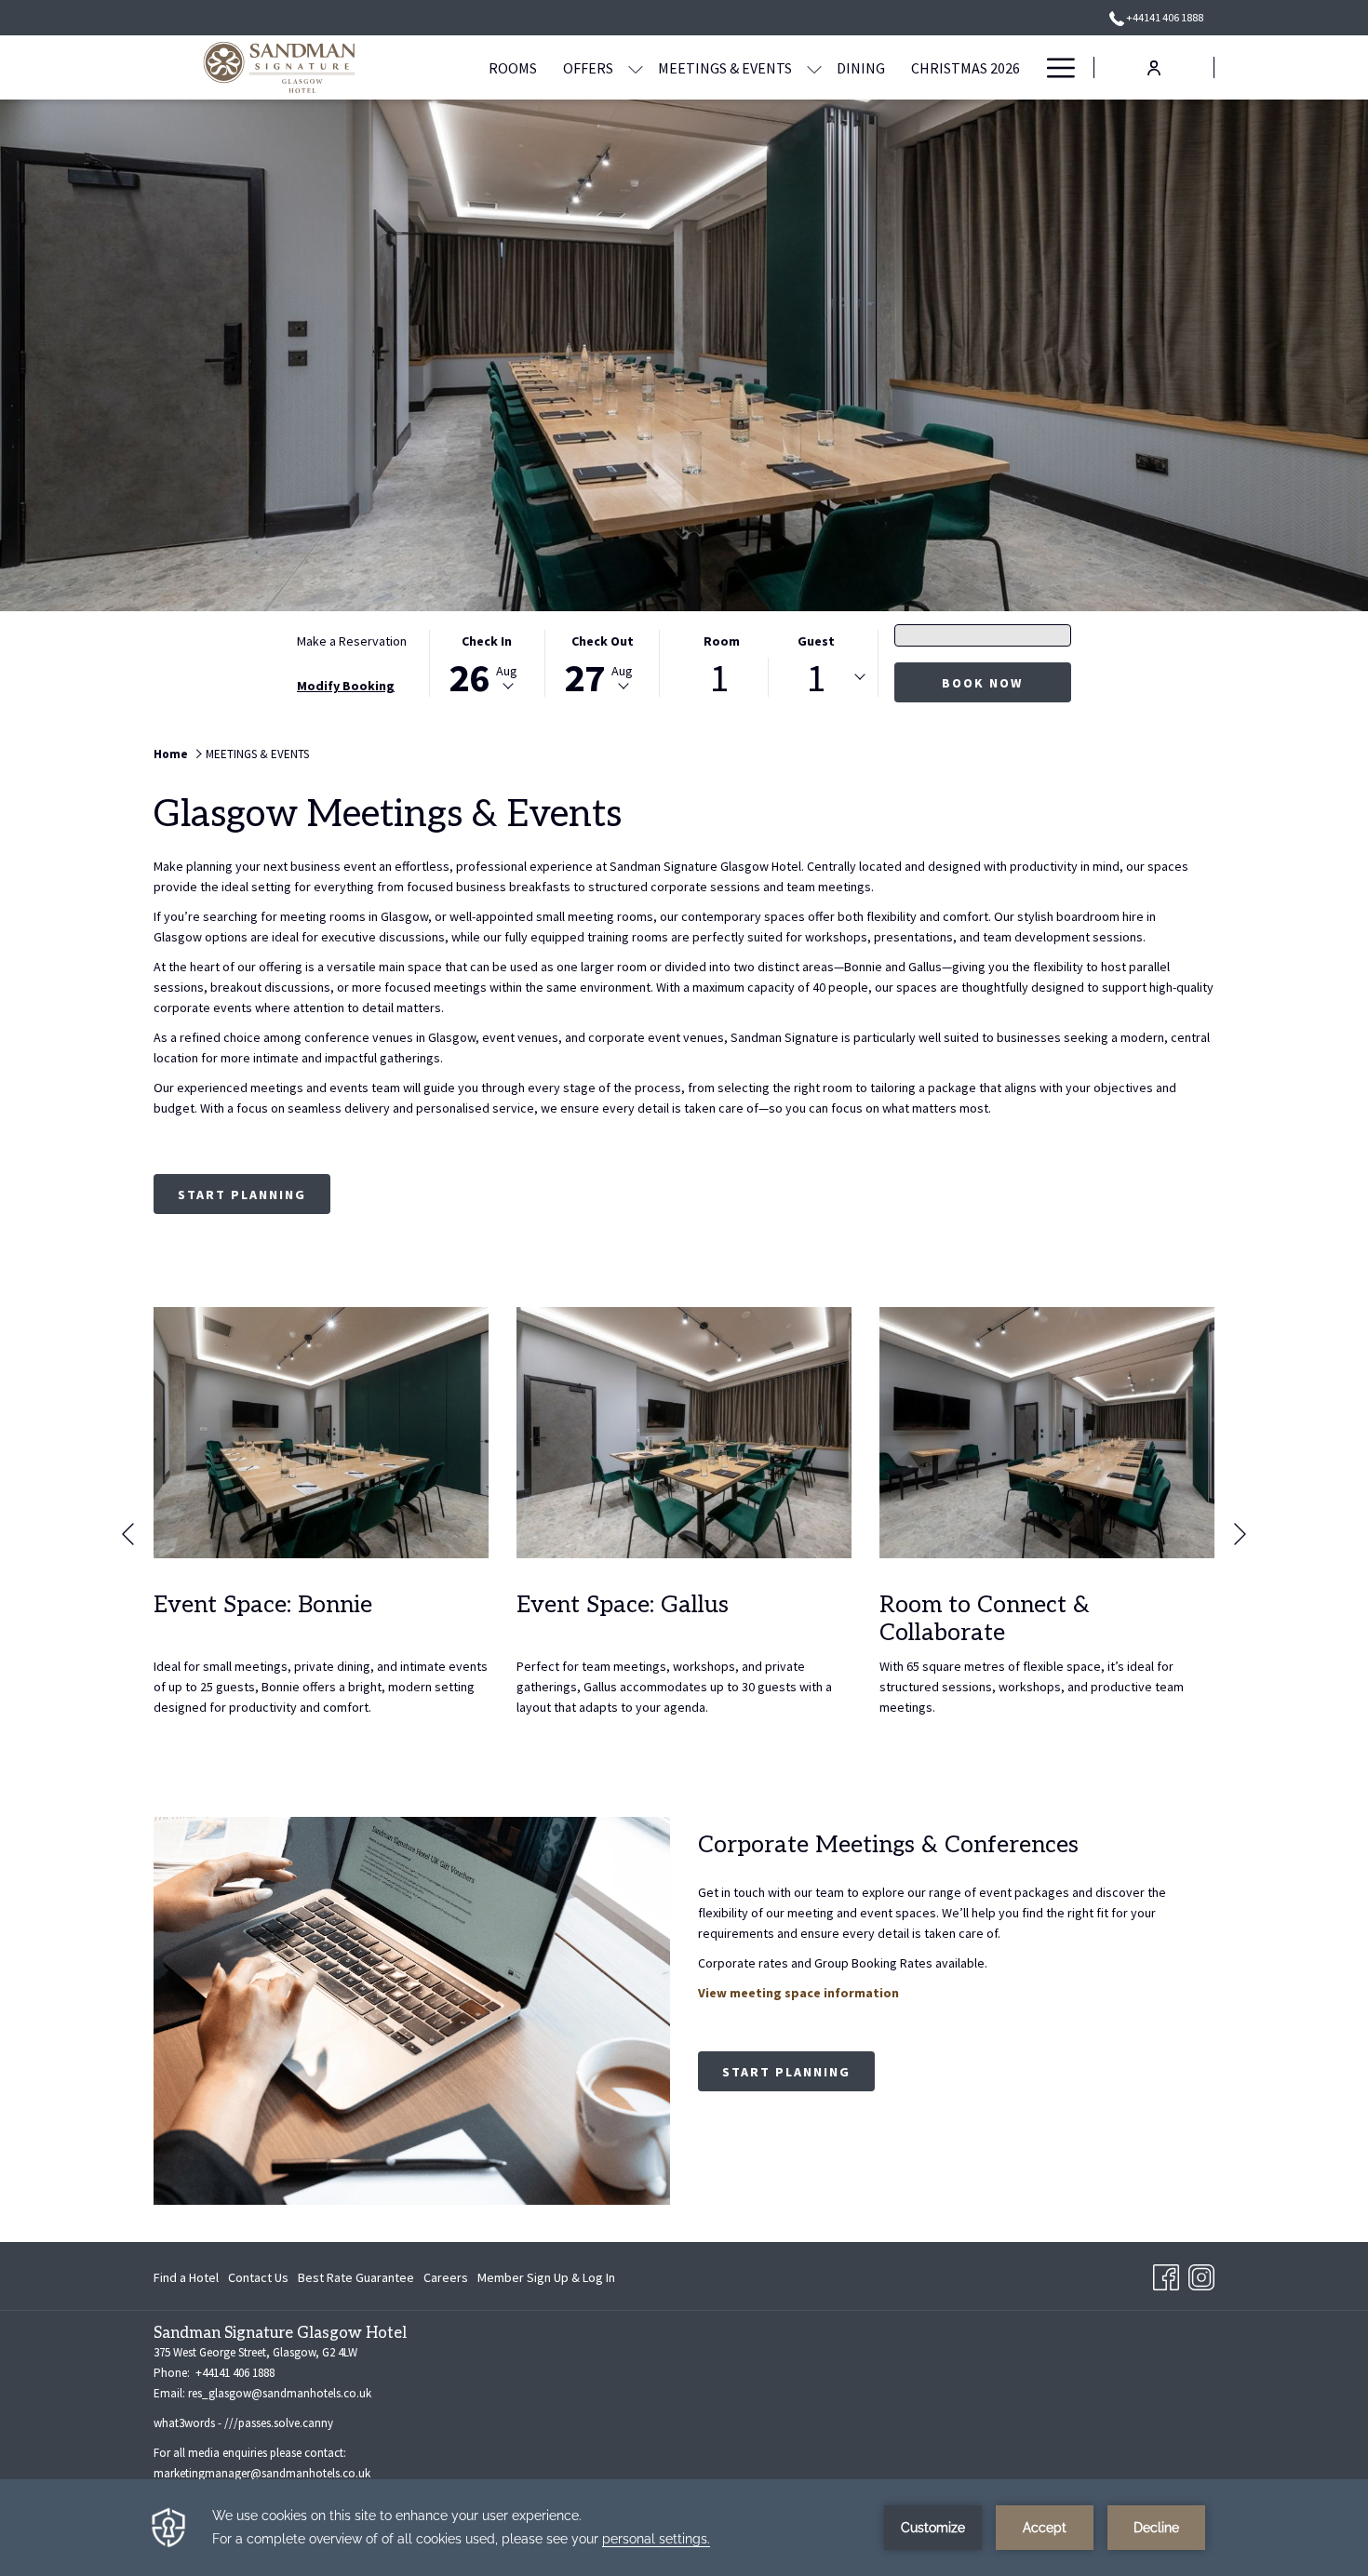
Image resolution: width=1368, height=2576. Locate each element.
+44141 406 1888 (1164, 17)
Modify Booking (346, 686)
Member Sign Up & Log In (546, 2281)
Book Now (982, 683)
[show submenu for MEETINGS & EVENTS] (814, 67)
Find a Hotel (186, 2281)
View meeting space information (798, 1993)
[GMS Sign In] (1154, 67)
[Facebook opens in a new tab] (1166, 2275)
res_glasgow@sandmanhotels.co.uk (280, 2393)
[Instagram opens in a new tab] (1201, 2275)
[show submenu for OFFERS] (636, 67)
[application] (684, 2528)
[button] (487, 663)
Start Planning (242, 1195)
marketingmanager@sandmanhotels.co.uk (262, 2473)
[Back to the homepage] (279, 67)
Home (171, 754)
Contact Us (258, 2277)
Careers (446, 2281)
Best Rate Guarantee (356, 2277)
